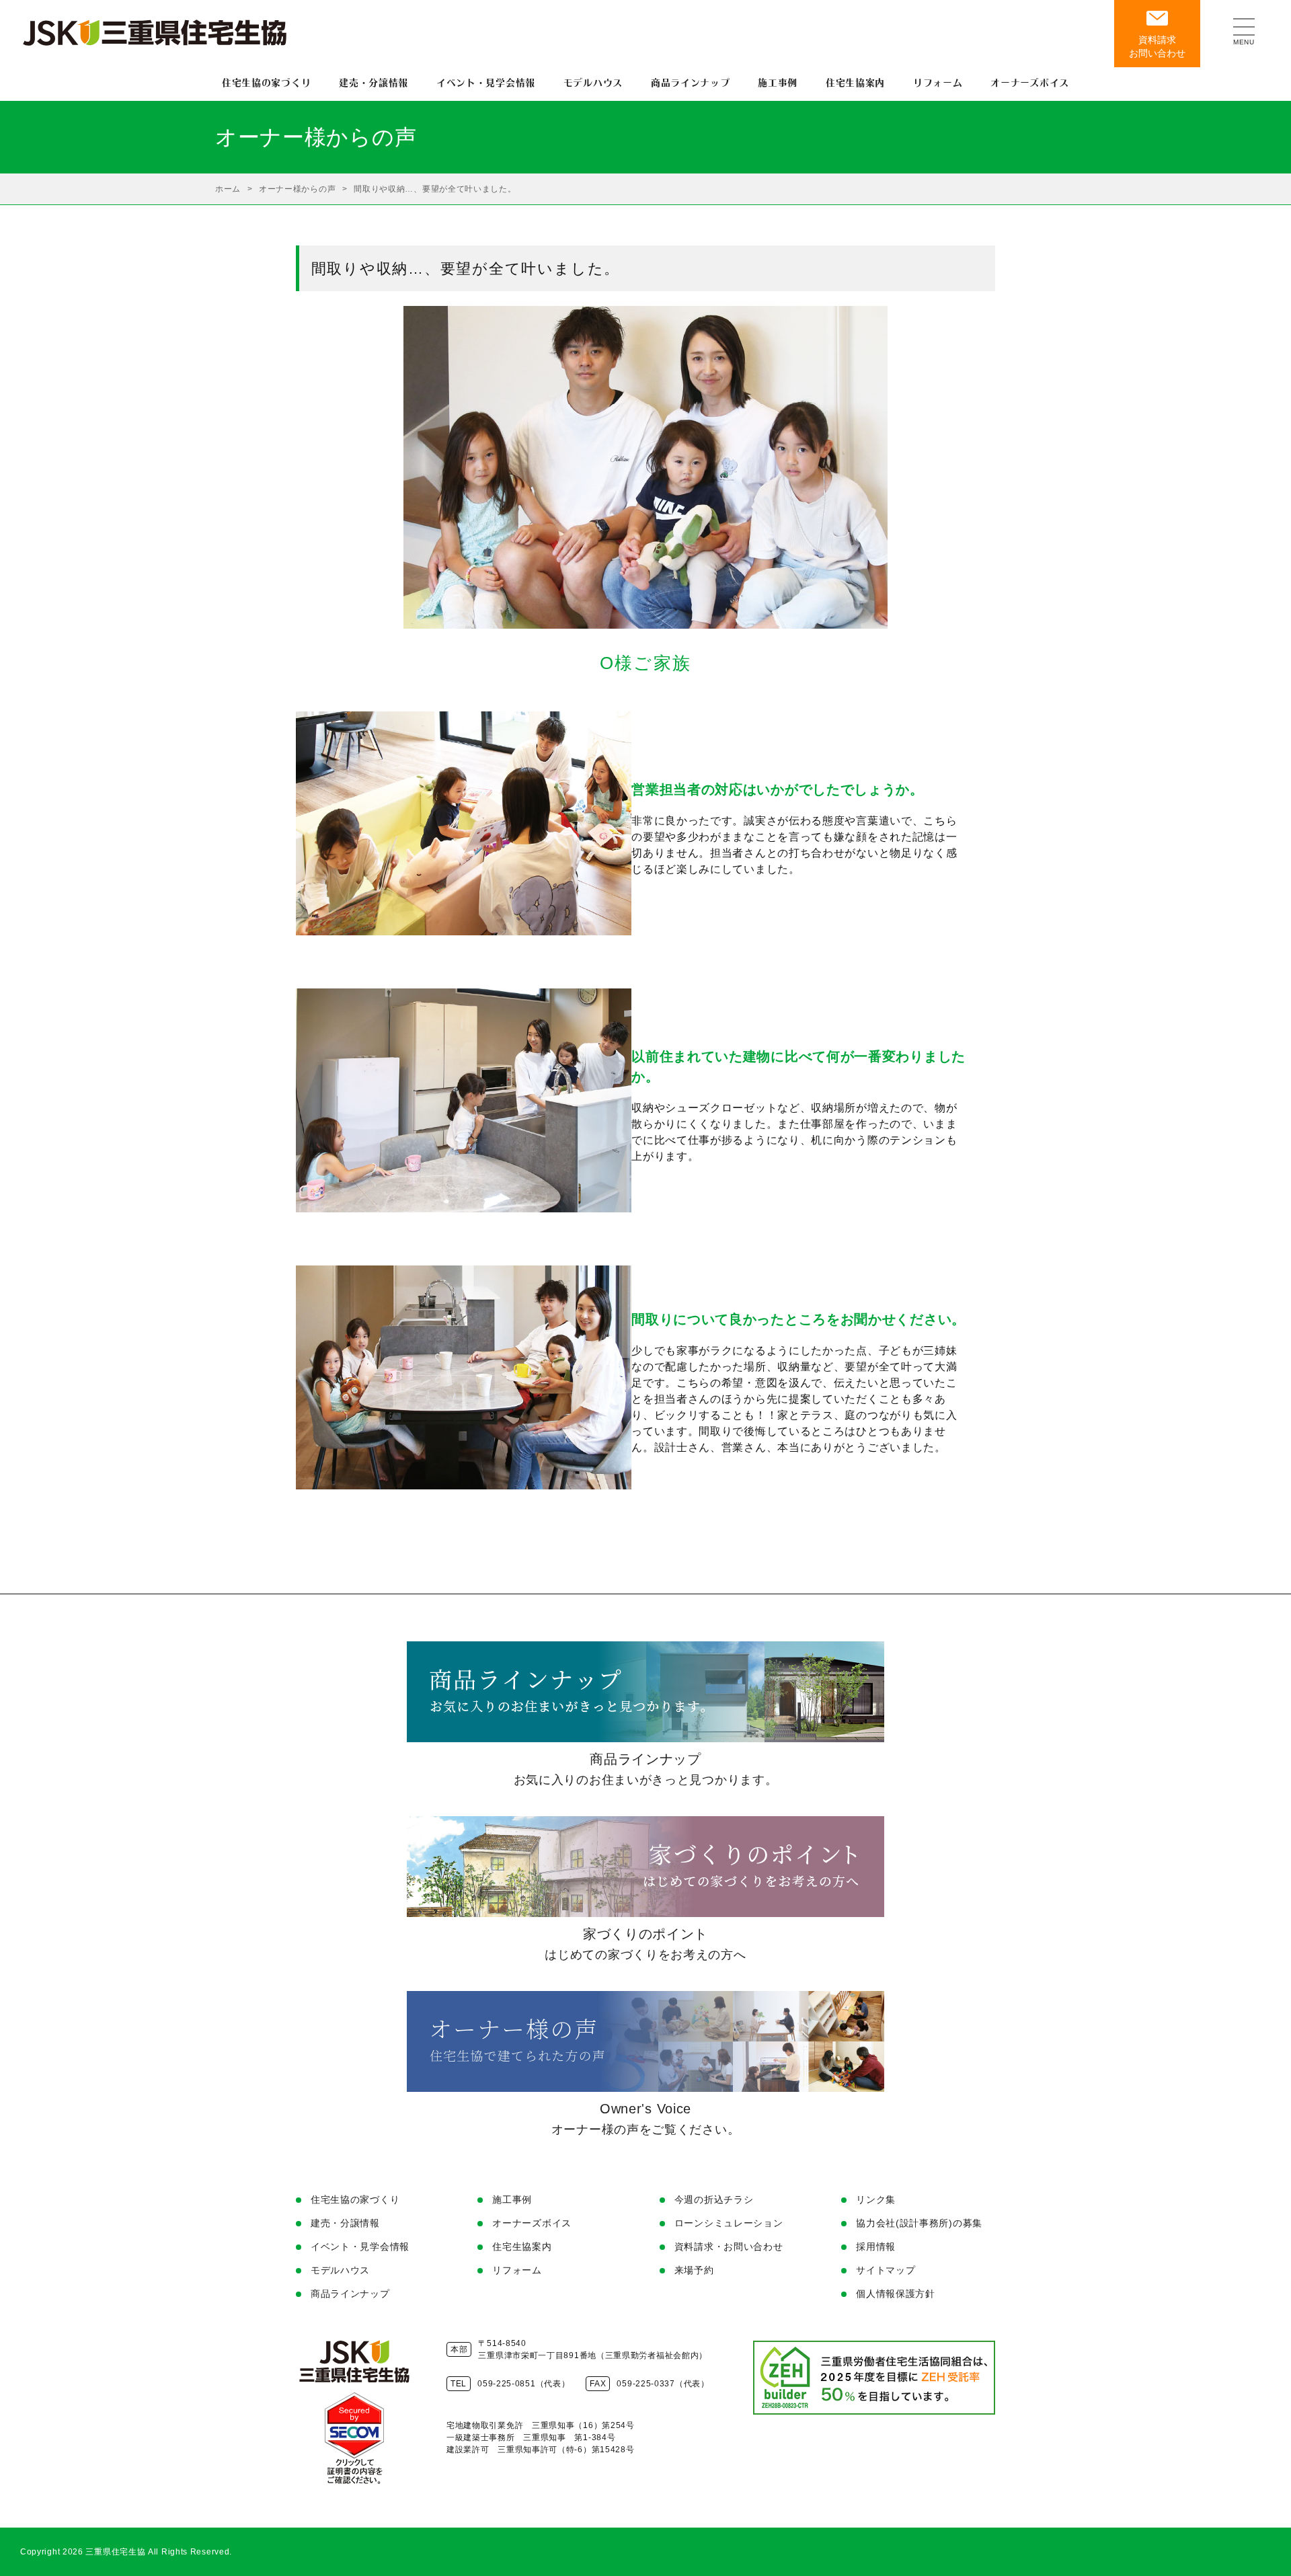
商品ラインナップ (350, 2294)
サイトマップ (886, 2270)
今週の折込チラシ (714, 2199)
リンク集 (876, 2199)
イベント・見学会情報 (360, 2247)
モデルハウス (340, 2270)
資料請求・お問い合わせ (729, 2247)
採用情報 (876, 2247)
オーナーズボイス (532, 2223)
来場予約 (694, 2270)
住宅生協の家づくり (355, 2199)
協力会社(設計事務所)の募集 (919, 2223)
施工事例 (512, 2199)
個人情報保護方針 (896, 2294)
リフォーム (517, 2270)
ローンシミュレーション (729, 2223)
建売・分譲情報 (345, 2223)
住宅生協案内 (522, 2247)
